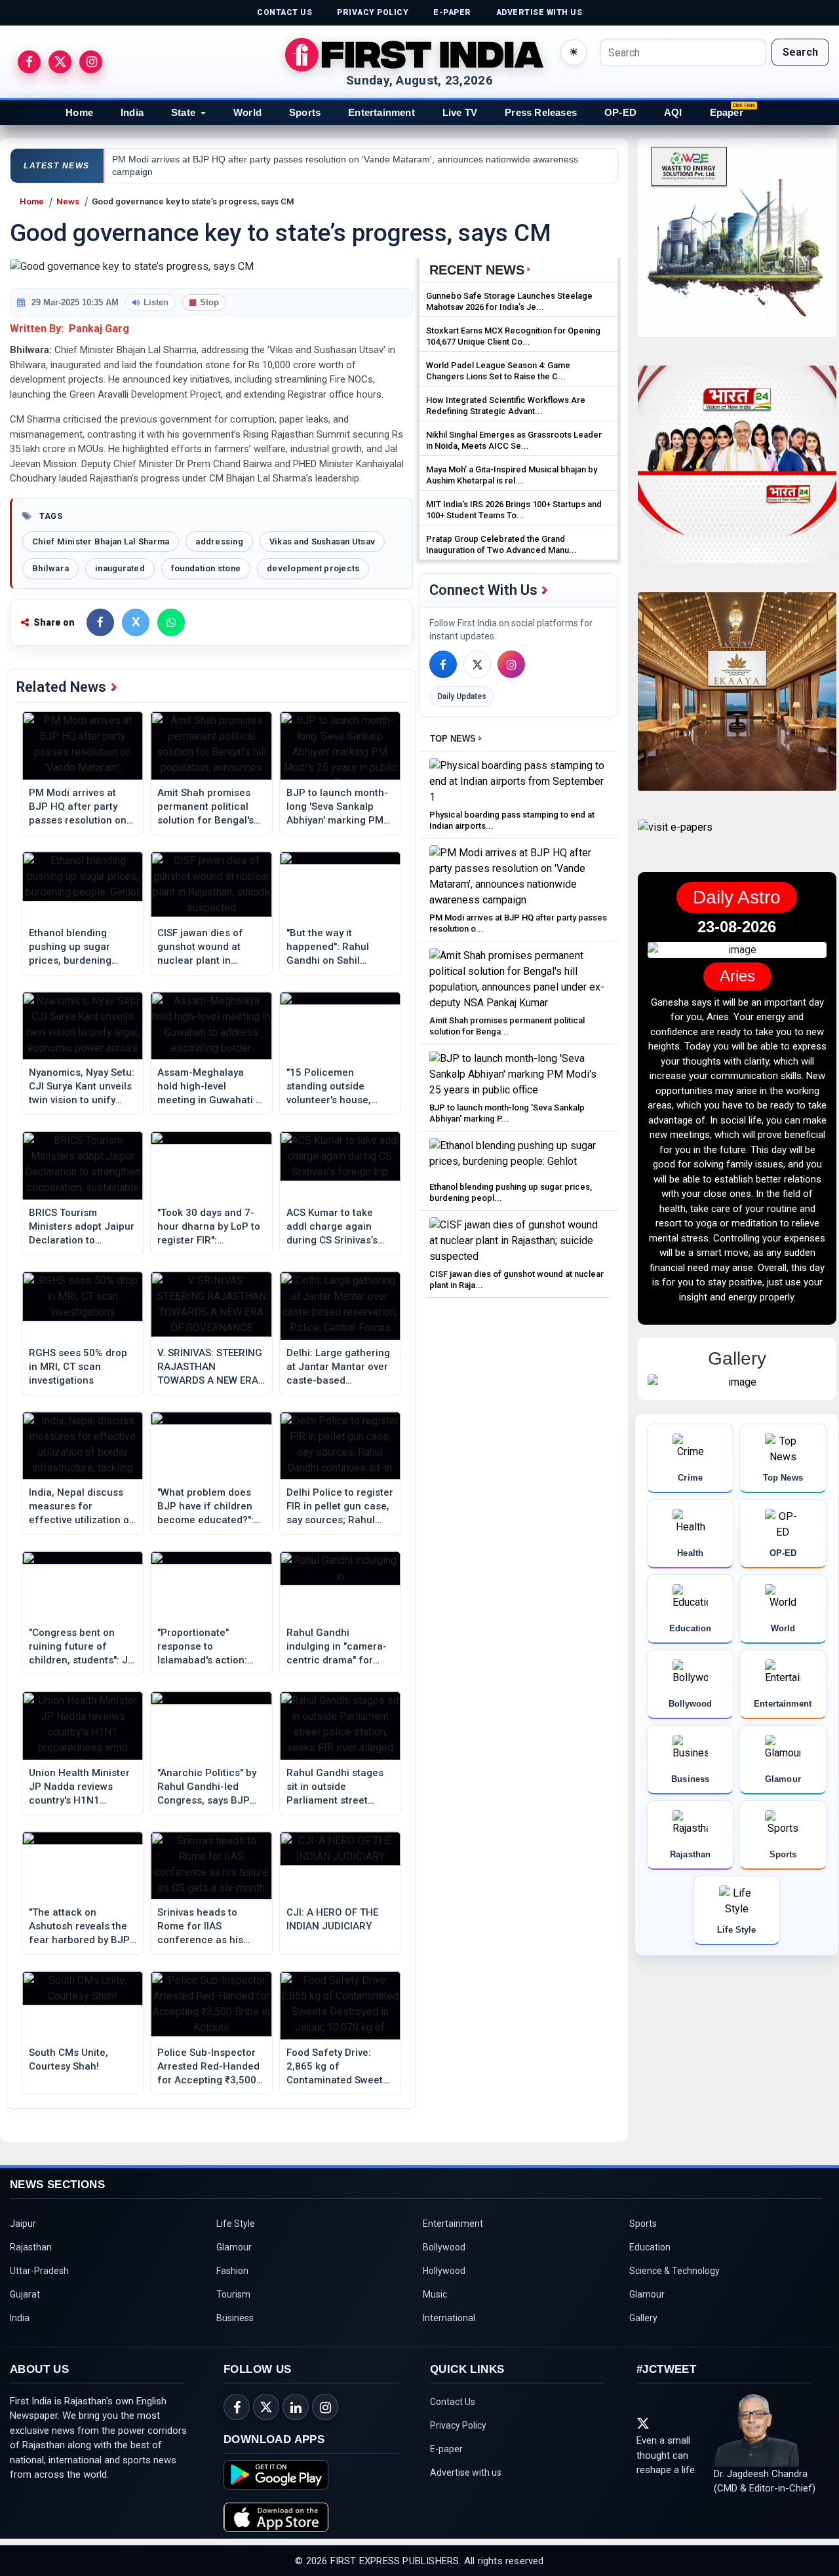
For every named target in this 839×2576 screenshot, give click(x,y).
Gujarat (25, 2294)
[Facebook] (443, 664)
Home (79, 112)
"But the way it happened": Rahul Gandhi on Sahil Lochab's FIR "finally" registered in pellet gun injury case (334, 947)
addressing (219, 541)
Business (235, 2318)
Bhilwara (50, 568)
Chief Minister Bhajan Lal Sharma (101, 541)
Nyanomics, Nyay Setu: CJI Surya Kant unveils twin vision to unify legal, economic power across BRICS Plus (82, 1087)
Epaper (727, 112)
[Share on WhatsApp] (171, 622)
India (132, 112)
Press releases (541, 112)
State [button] (183, 112)
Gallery (643, 2318)
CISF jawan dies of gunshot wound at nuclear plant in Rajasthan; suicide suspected (201, 947)
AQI (673, 112)
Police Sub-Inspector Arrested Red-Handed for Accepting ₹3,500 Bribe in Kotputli (208, 2067)
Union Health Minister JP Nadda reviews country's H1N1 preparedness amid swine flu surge (79, 1787)
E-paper (446, 2449)
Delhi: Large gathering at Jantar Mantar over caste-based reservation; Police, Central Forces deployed (338, 1367)
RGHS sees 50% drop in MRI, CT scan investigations (78, 1367)
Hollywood (444, 2271)
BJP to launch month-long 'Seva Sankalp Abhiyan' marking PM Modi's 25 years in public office (337, 807)
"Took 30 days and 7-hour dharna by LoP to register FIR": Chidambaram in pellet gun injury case (210, 1227)
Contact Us (453, 2402)
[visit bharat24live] (737, 473)
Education (650, 2247)
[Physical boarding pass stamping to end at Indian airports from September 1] (518, 781)
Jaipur (23, 2224)
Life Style (236, 2224)
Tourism (233, 2294)
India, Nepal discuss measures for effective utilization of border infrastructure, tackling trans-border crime (81, 1507)
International (449, 2318)
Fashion (232, 2271)
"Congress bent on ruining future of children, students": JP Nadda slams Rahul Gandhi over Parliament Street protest (82, 1647)
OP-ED (620, 112)
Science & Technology (674, 2271)
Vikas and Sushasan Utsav (322, 541)
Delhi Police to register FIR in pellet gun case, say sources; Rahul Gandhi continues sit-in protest (340, 1507)
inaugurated (120, 568)
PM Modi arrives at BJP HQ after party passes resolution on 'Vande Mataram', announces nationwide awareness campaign (82, 807)
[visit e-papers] (675, 838)
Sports (305, 112)
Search (800, 52)
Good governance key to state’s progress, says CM (193, 201)
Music (435, 2294)
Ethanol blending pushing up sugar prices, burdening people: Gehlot (70, 947)
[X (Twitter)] (477, 664)
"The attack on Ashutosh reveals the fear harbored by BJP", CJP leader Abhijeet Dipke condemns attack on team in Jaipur (82, 1927)
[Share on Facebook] (100, 622)
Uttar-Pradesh (39, 2271)
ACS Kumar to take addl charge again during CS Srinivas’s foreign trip (332, 1227)
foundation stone (206, 568)
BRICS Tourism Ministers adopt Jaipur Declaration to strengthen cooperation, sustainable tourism (82, 1227)
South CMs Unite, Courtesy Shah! (68, 2059)
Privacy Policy (458, 2425)
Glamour (234, 2247)
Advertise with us (466, 2472)
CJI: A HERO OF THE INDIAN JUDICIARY (332, 1919)
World (247, 112)
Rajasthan (31, 2247)
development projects (313, 568)
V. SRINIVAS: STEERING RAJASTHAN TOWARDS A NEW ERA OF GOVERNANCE (210, 1367)
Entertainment (381, 112)
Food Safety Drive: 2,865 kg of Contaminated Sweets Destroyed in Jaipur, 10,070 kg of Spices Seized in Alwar (337, 2067)
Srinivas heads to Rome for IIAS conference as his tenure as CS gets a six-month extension (205, 1927)
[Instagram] (511, 664)
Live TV (460, 112)
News (68, 201)
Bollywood (444, 2247)
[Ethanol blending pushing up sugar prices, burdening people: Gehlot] (518, 1157)
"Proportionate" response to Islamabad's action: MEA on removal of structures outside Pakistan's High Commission (202, 1647)
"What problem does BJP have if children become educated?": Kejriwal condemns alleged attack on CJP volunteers (209, 1507)
